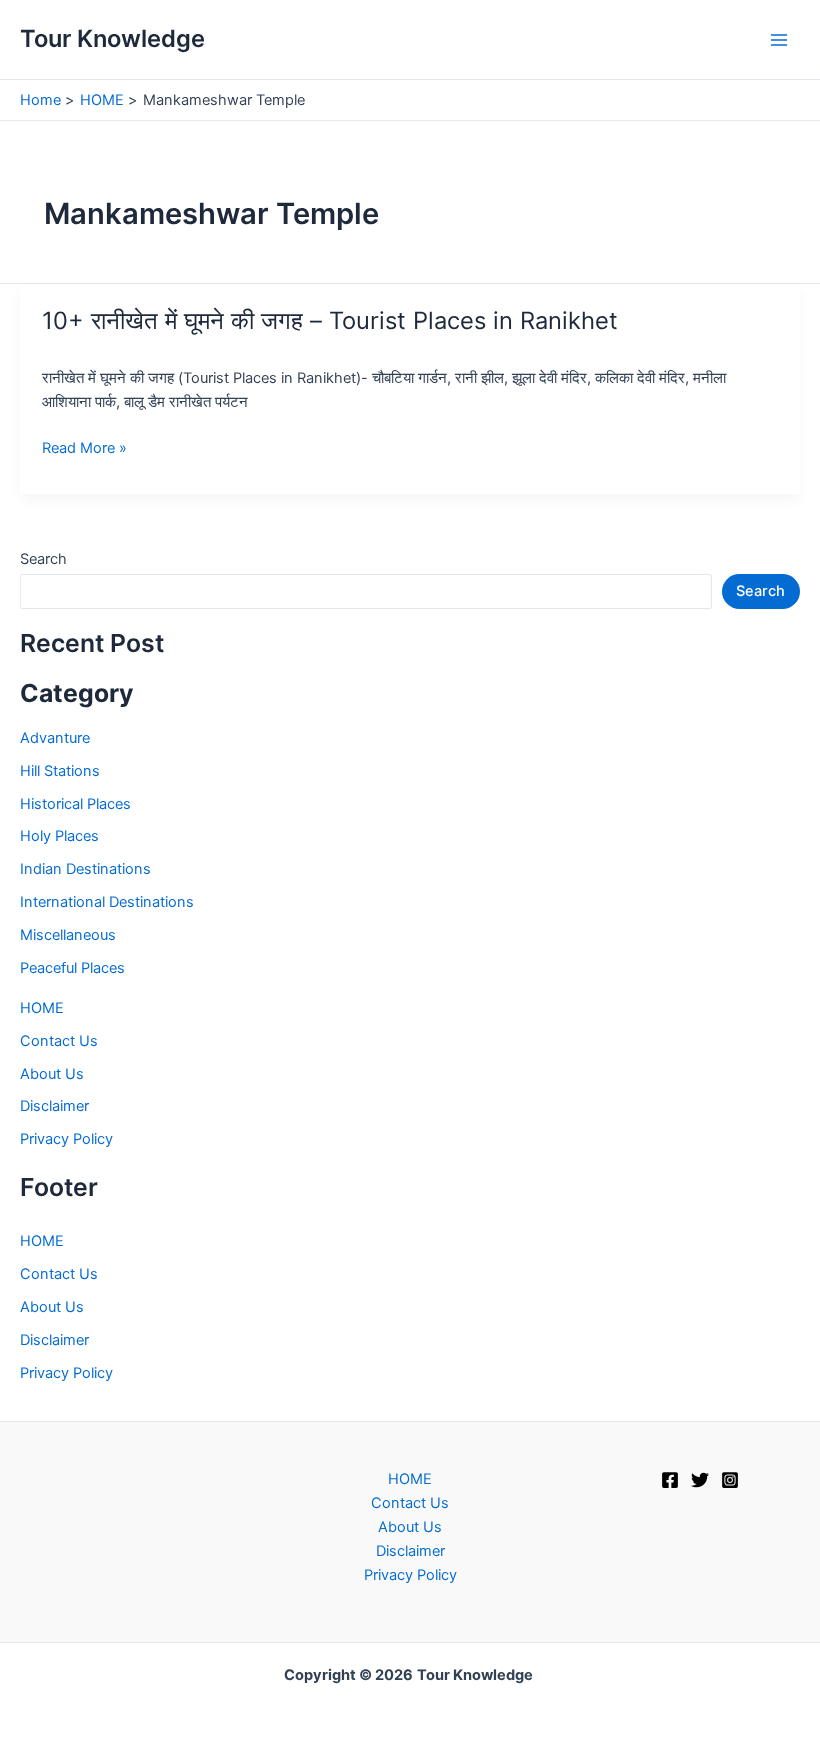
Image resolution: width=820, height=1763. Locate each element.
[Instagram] (730, 1480)
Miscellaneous (68, 935)
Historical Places (75, 804)
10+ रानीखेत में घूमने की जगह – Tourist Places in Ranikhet (330, 320)
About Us (52, 1074)
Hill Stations (60, 771)
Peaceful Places (72, 968)
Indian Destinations (85, 869)
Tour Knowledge (112, 38)
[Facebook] (670, 1480)
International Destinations (107, 902)
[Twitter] (700, 1480)
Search (43, 559)
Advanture (55, 738)
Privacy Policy (66, 1139)
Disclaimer (54, 1106)
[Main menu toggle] (779, 40)
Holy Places (59, 836)
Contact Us (59, 1041)
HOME (42, 1008)
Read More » (84, 449)
